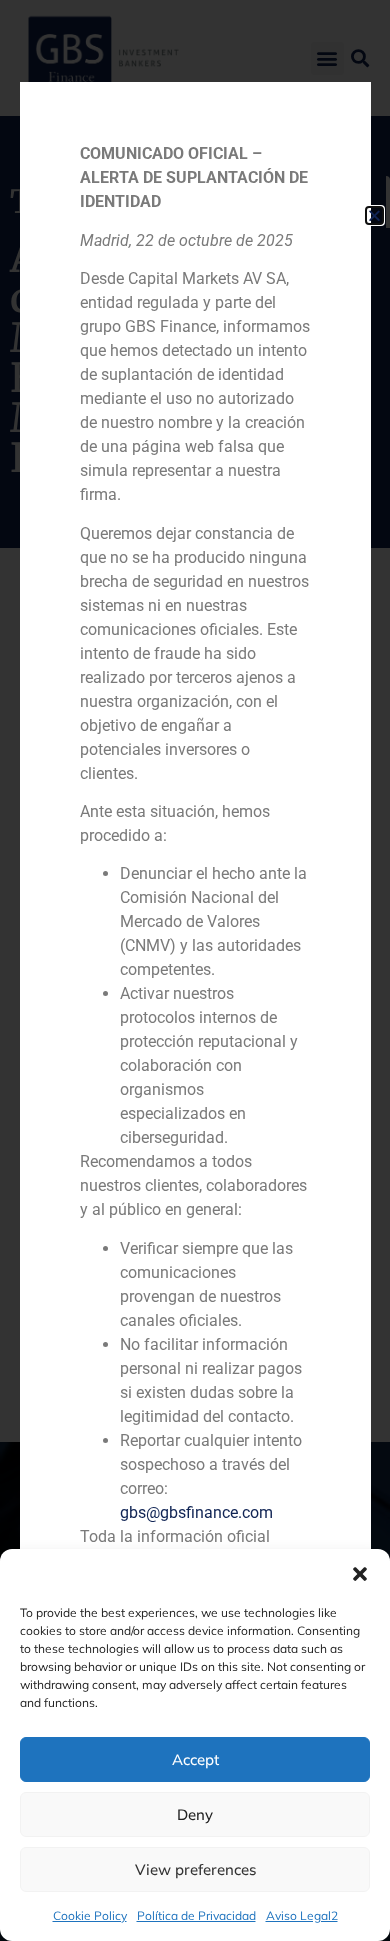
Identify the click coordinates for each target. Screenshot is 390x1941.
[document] (195, 970)
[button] (360, 1574)
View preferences (195, 1869)
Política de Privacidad (196, 1915)
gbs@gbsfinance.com (196, 1512)
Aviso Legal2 (302, 1915)
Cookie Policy (90, 1915)
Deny (195, 1814)
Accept (195, 1759)
